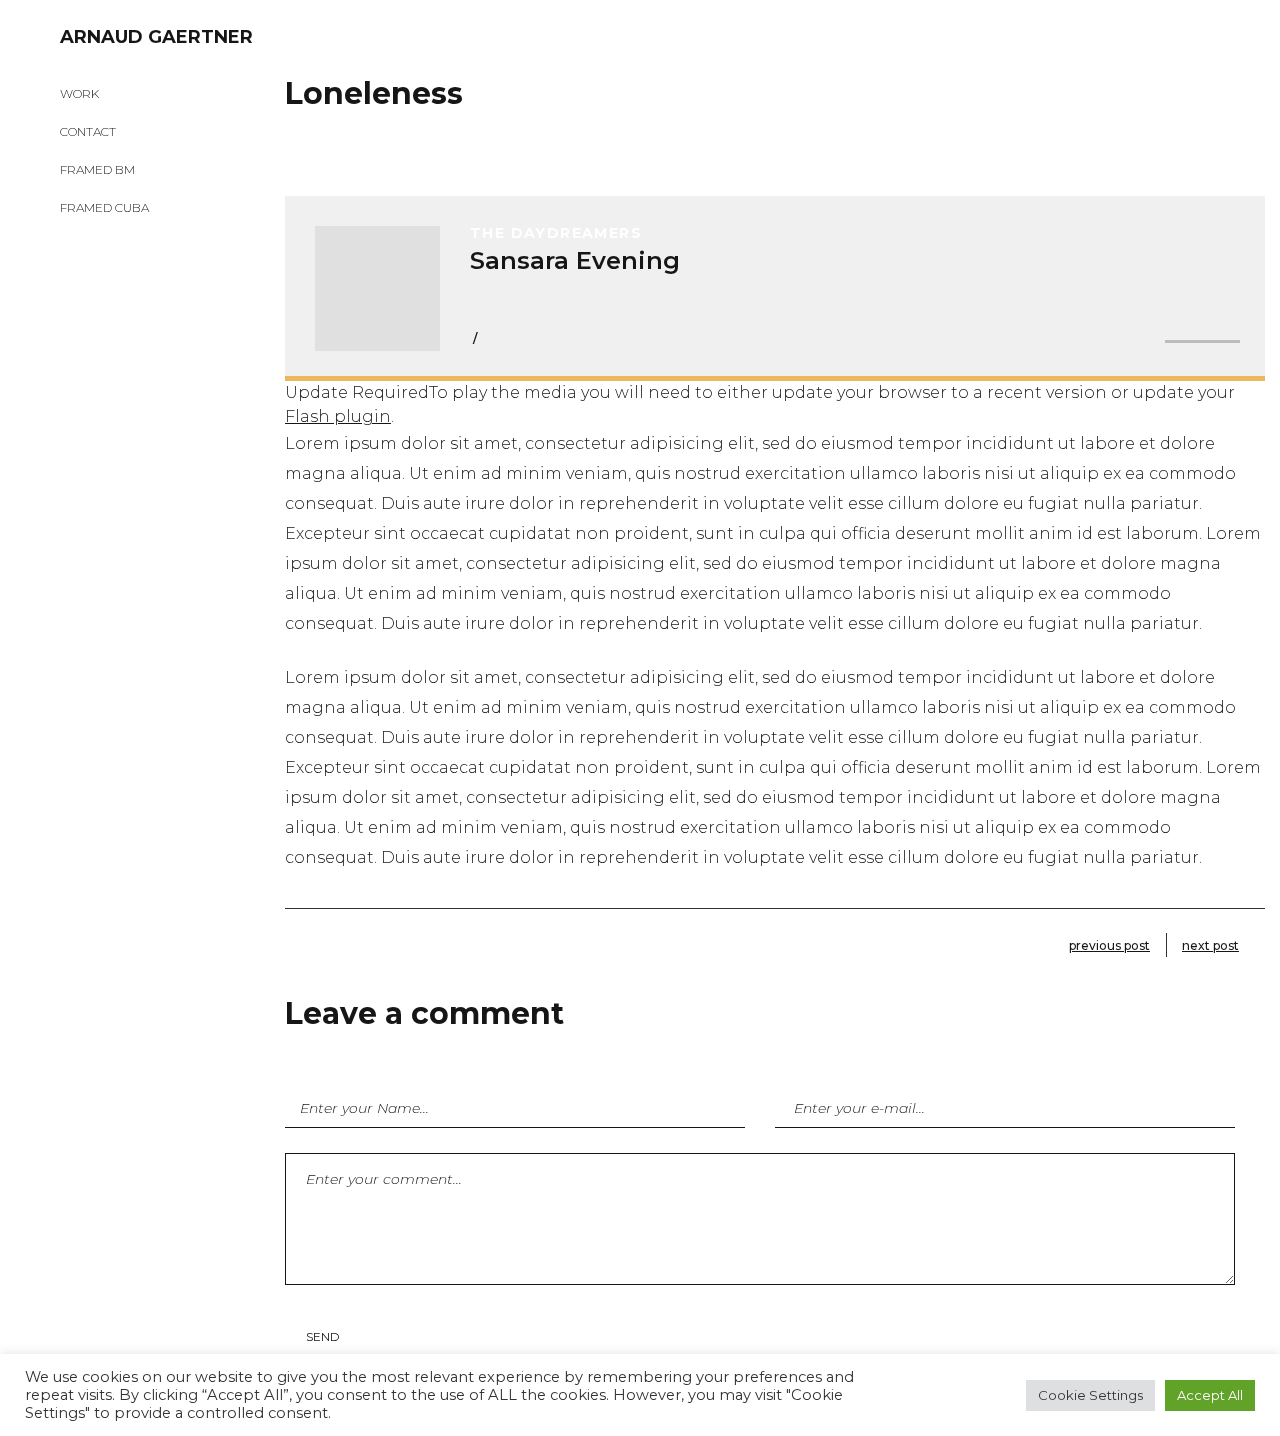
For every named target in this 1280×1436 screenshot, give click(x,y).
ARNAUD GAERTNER (156, 37)
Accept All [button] (1210, 1395)
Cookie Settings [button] (1090, 1395)
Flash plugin (338, 416)
